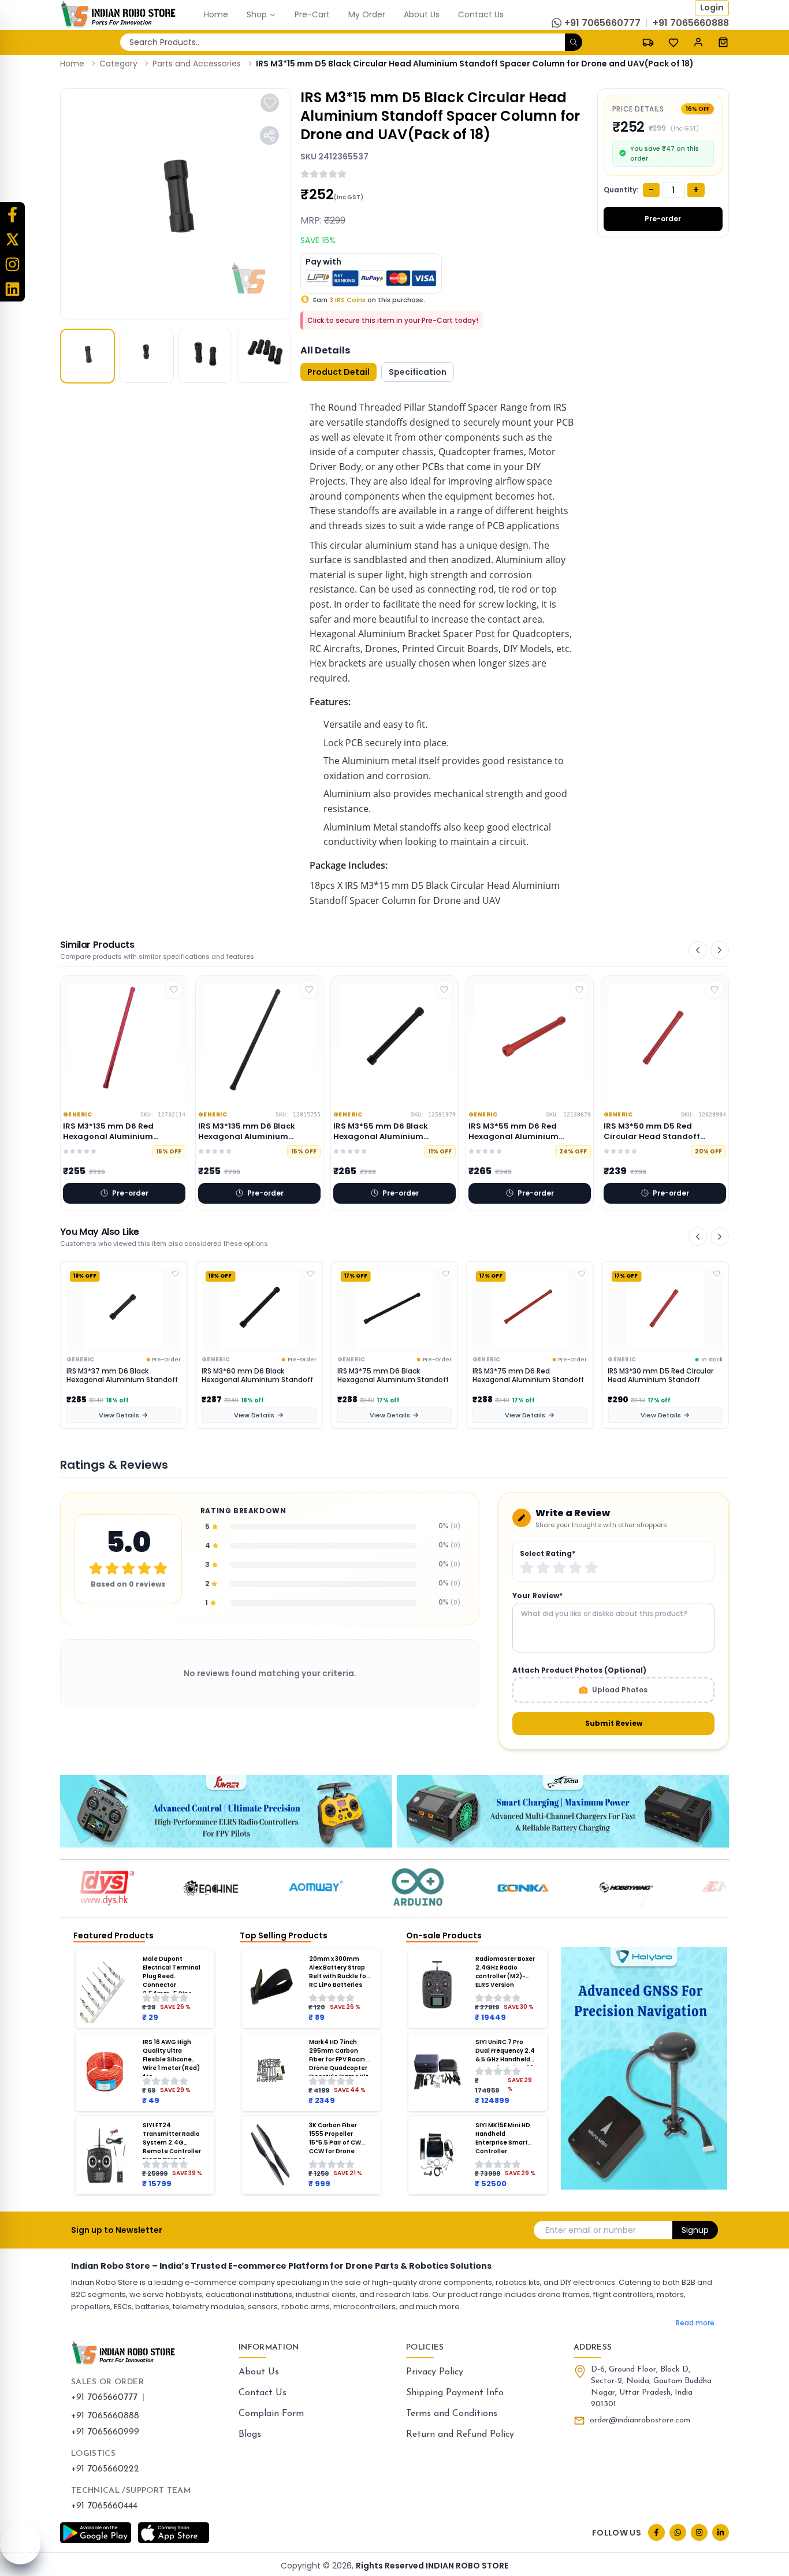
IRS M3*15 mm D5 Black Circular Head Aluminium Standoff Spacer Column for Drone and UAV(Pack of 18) (475, 64)
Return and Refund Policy (460, 2434)
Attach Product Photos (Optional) (579, 1670)
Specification (418, 372)
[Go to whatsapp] (678, 2532)
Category (118, 64)
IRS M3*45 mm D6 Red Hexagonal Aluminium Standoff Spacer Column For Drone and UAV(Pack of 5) (663, 1376)
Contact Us (263, 2393)
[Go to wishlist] (673, 43)
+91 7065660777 (104, 2398)
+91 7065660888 (105, 2416)
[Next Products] (720, 950)
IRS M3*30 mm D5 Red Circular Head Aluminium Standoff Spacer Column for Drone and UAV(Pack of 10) (525, 1376)
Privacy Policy (435, 2372)
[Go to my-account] (698, 42)
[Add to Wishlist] (175, 1274)
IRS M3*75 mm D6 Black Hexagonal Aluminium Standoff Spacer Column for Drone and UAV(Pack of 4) (257, 1376)
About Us (259, 2372)
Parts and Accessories (197, 64)
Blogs (250, 2434)
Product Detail (338, 372)
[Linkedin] (12, 289)
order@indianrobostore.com (640, 2420)
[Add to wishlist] (270, 103)
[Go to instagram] (699, 2532)
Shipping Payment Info (455, 2393)
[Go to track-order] (648, 42)
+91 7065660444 (104, 2506)
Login (712, 8)
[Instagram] (12, 264)
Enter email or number (591, 2230)
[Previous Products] (698, 950)
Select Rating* (548, 1554)
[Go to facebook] (656, 2532)
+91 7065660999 (105, 2432)
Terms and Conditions (452, 2414)
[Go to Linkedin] (721, 2532)
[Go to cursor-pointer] (723, 42)
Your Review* (537, 1596)
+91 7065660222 (105, 2469)
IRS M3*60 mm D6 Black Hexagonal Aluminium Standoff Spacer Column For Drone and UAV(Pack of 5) (122, 1376)
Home (72, 64)
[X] (12, 239)
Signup (695, 2230)
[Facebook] (12, 215)
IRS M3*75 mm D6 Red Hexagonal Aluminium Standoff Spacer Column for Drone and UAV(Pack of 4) (393, 1376)
